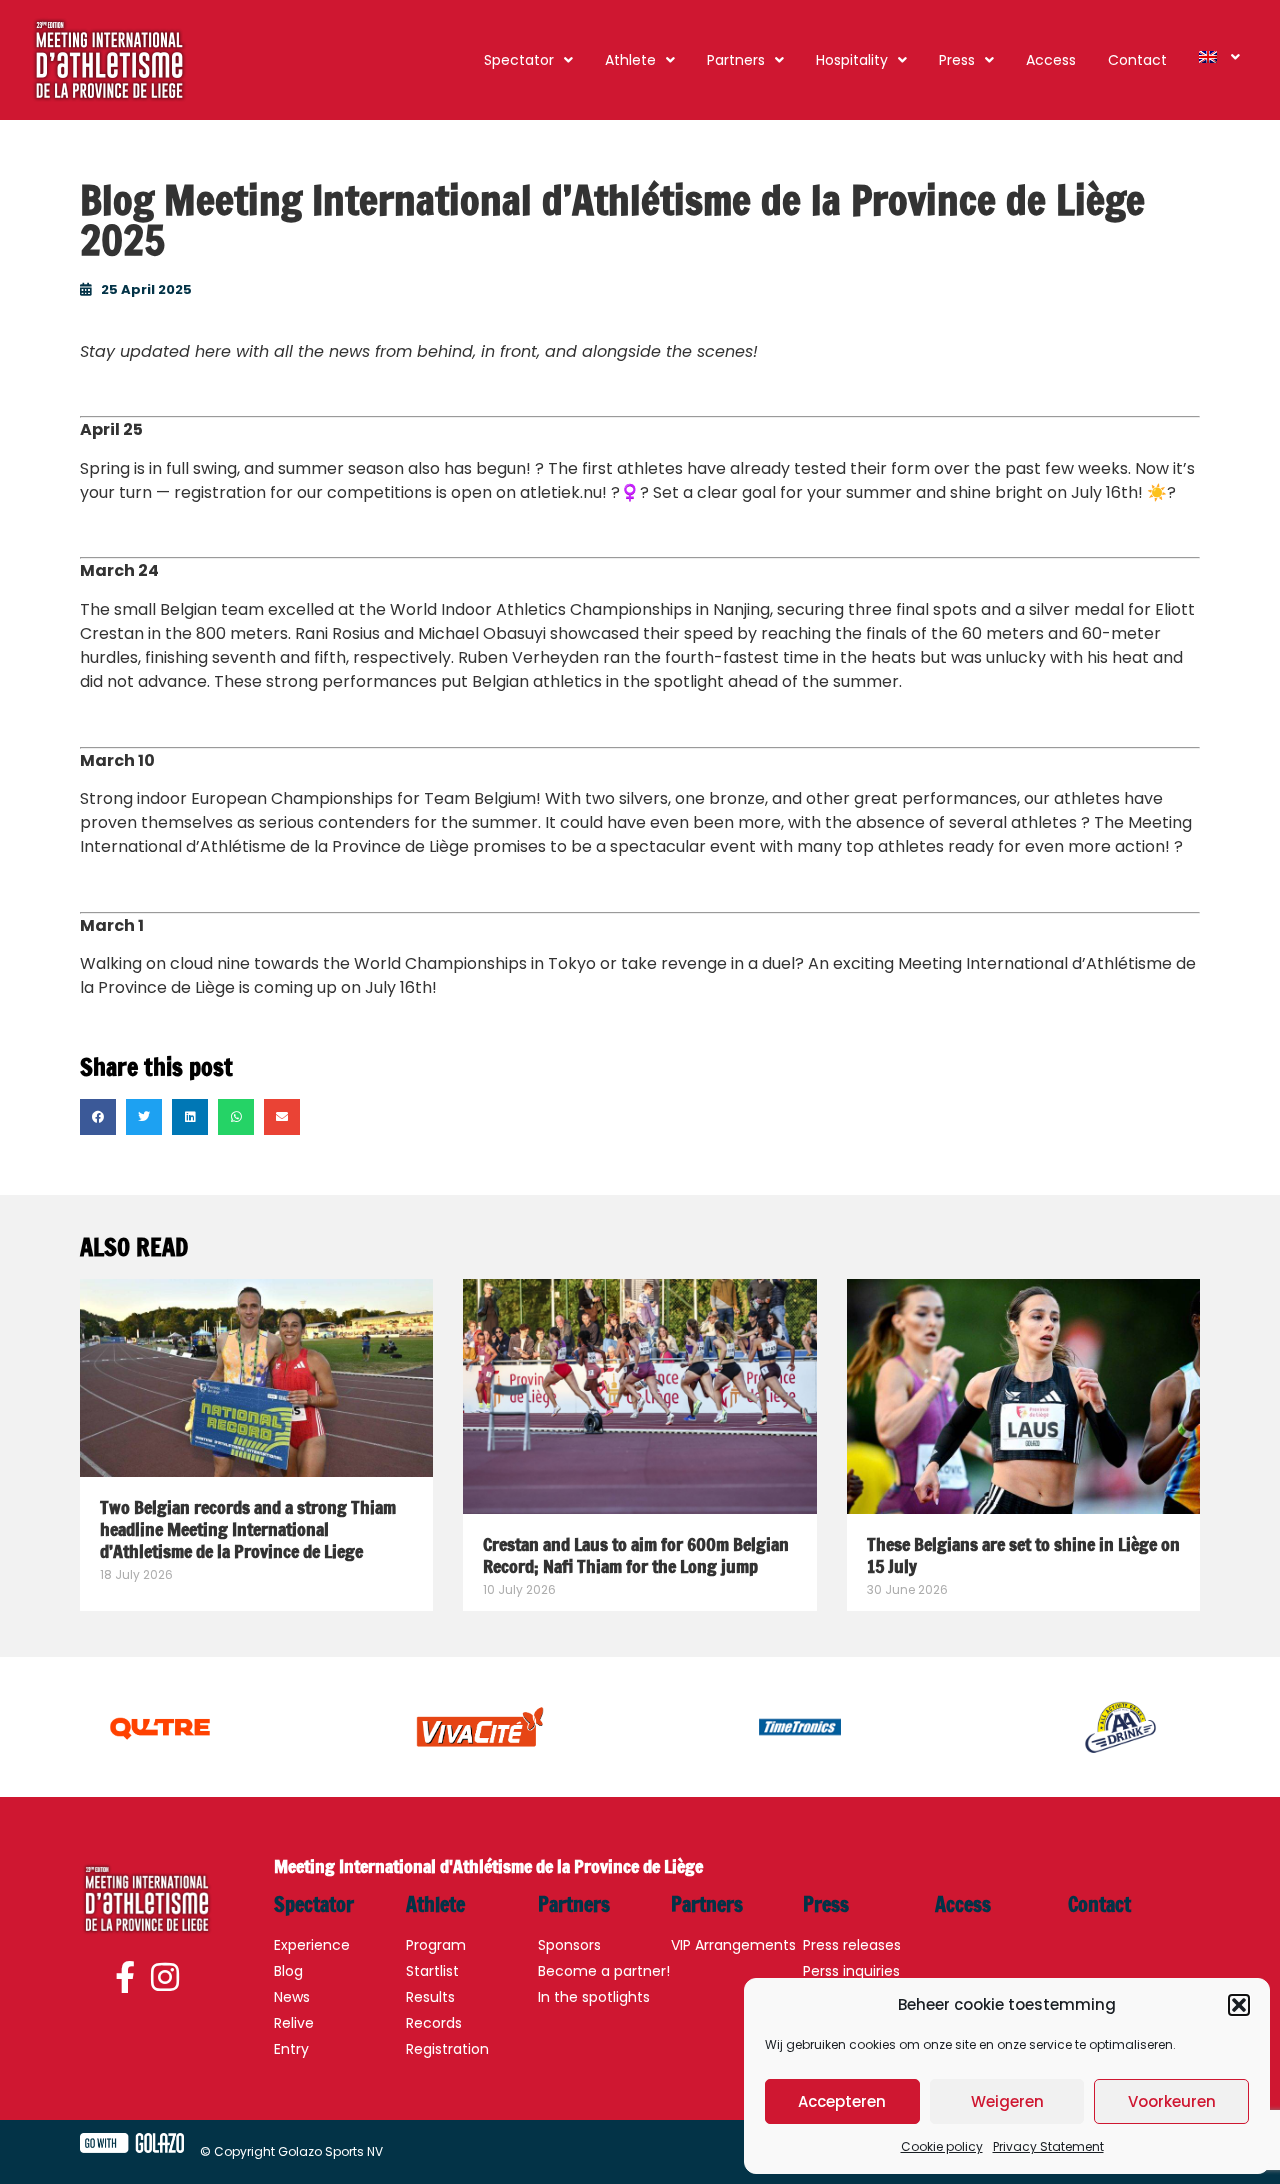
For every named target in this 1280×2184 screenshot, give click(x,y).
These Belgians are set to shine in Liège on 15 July (1023, 1555)
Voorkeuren (1172, 2101)
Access (1051, 60)
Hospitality (852, 60)
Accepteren (842, 2101)
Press (957, 60)
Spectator (519, 60)
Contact (1137, 60)
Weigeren (1007, 2101)
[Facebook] (128, 1978)
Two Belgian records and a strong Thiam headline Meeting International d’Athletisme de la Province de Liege (248, 1528)
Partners (736, 60)
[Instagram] (165, 1978)
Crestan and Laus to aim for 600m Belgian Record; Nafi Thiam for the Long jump (636, 1555)
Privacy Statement (1048, 2146)
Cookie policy (942, 2146)
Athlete (630, 60)
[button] (1239, 2005)
